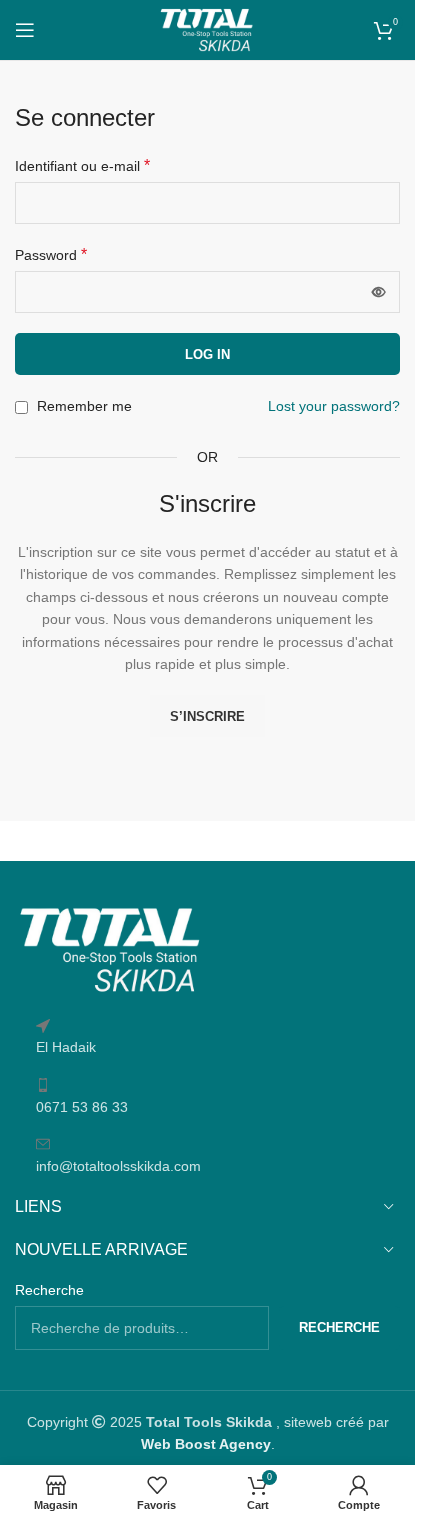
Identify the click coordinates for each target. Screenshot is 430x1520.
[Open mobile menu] (25, 30)
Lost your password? (334, 406)
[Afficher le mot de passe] (379, 292)
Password (51, 254)
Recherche (49, 1290)
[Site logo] (207, 29)
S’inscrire (207, 716)
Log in (207, 354)
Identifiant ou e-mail (82, 165)
